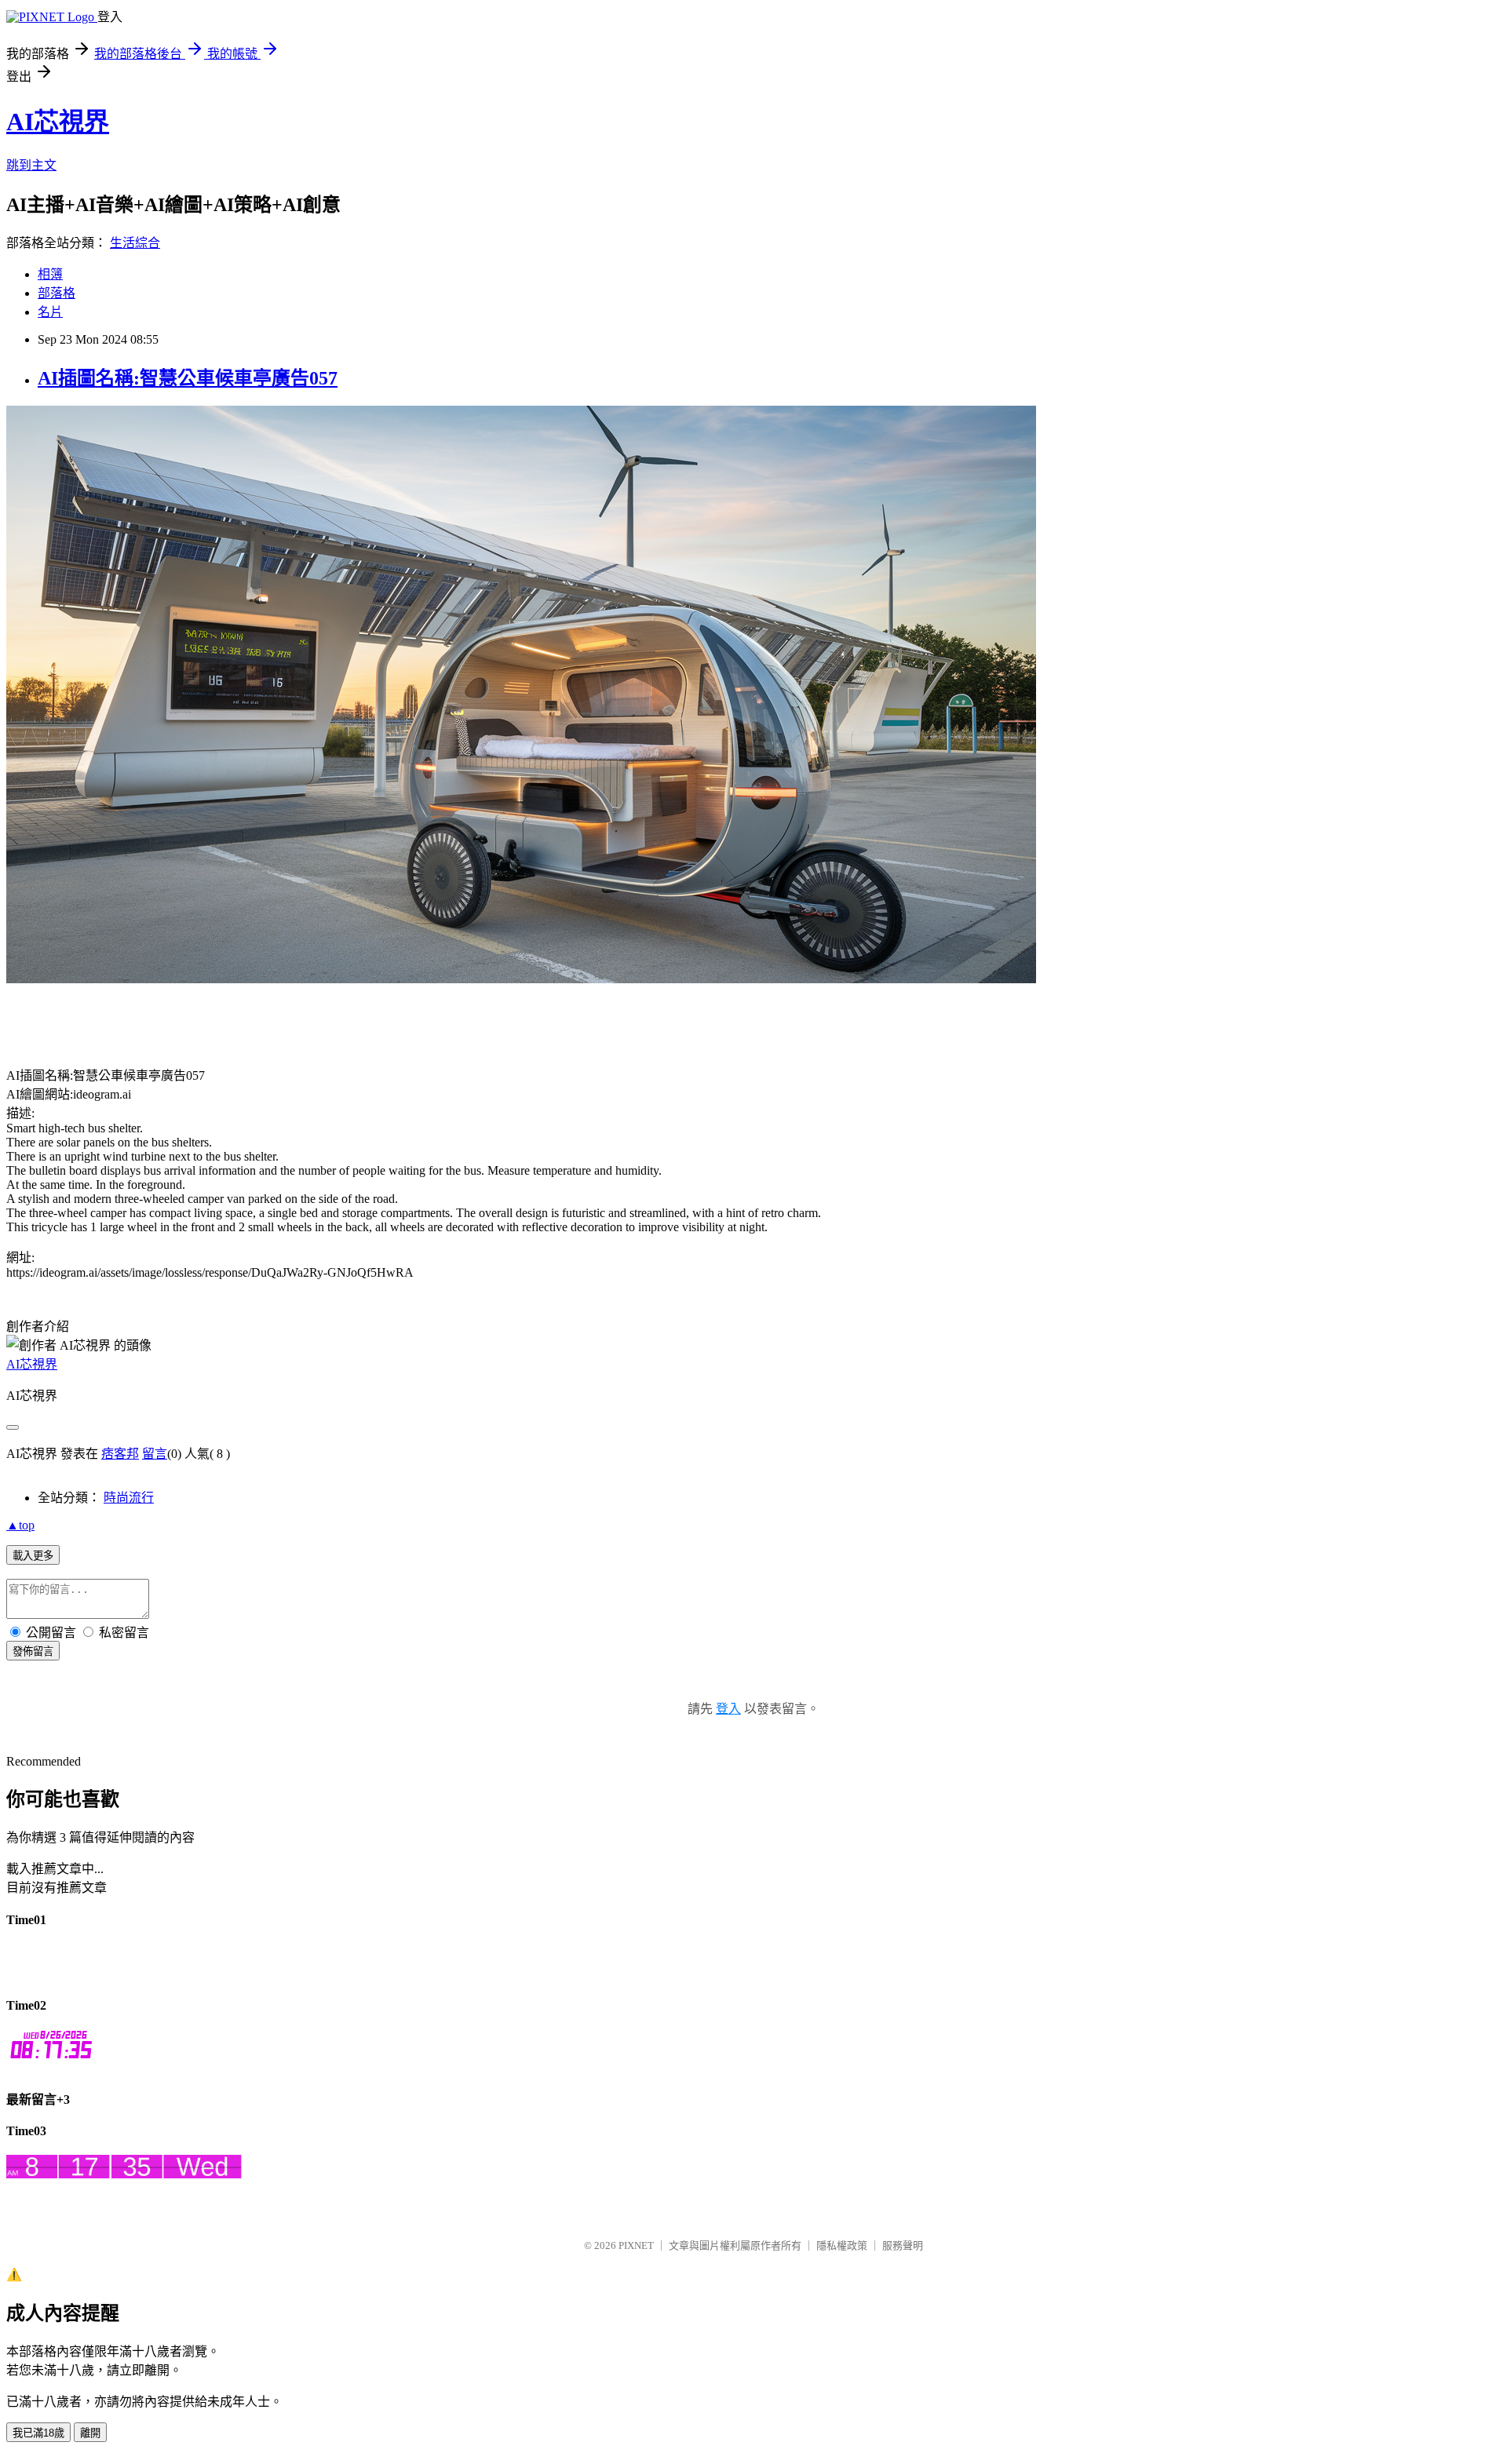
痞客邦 (120, 1454)
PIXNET (636, 2245)
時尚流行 (129, 1498)
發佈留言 (33, 1651)
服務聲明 (903, 2245)
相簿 (50, 274)
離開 (90, 2433)
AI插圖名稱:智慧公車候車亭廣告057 (188, 378)
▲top (20, 1525)
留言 (155, 1454)
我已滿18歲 (38, 2433)
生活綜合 (135, 243)
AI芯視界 (58, 122)
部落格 (57, 293)
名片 (50, 312)
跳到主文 (31, 165)
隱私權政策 (842, 2245)
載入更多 (33, 1556)
